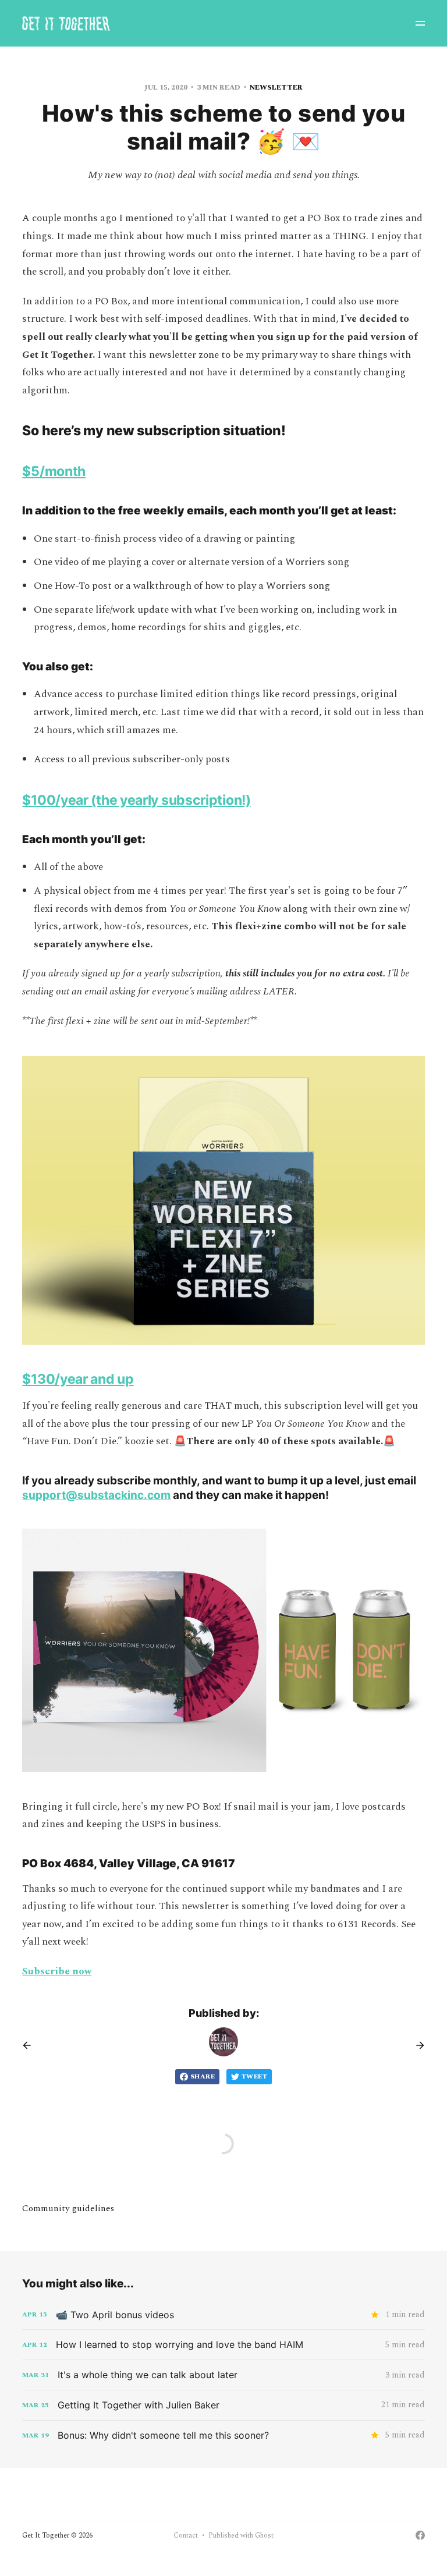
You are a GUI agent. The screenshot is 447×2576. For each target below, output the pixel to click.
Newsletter (276, 88)
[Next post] (416, 2045)
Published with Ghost (241, 2536)
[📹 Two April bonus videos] (223, 2315)
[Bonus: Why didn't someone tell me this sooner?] (223, 2435)
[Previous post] (31, 2045)
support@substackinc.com (96, 1495)
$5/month (54, 471)
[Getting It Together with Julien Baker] (223, 2405)
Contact (186, 2536)
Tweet (254, 2076)
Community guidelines (68, 2209)
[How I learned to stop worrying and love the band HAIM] (223, 2345)
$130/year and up (78, 1379)
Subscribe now (57, 1971)
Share (203, 2076)
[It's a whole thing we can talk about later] (223, 2375)
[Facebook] (420, 2535)
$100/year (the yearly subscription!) (136, 800)
